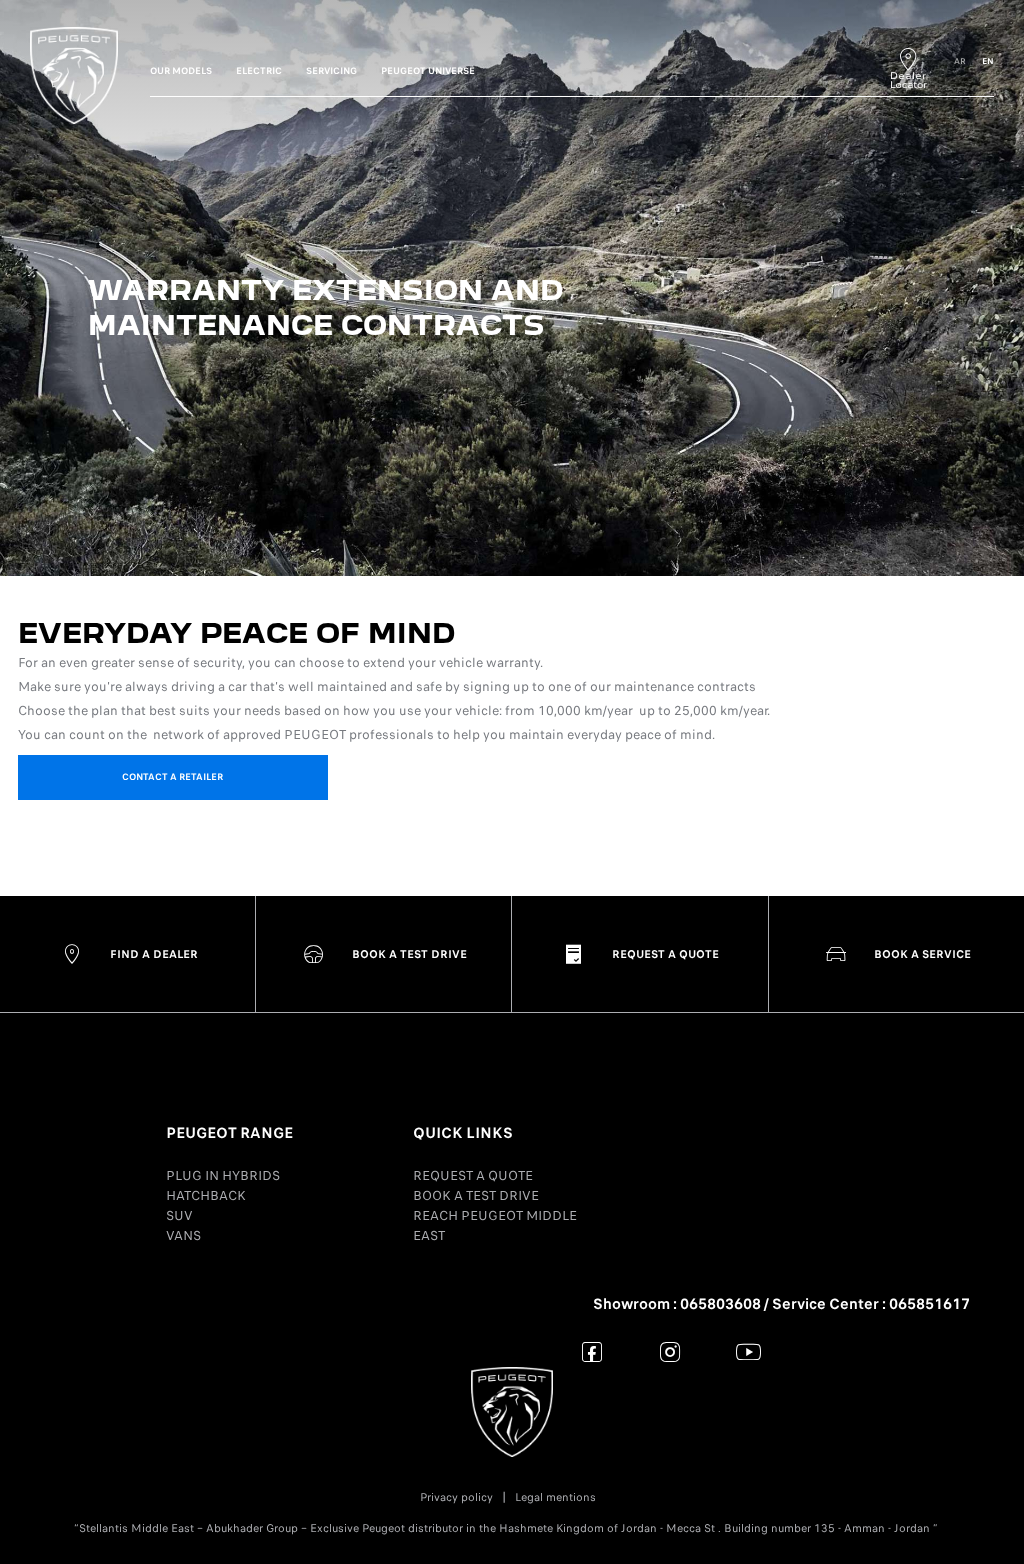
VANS (183, 1235)
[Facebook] (592, 1351)
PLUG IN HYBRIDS (223, 1175)
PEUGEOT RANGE (229, 1133)
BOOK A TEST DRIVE (476, 1195)
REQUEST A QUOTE (473, 1175)
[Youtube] (748, 1351)
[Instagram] (670, 1351)
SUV (179, 1215)
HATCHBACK (206, 1195)
